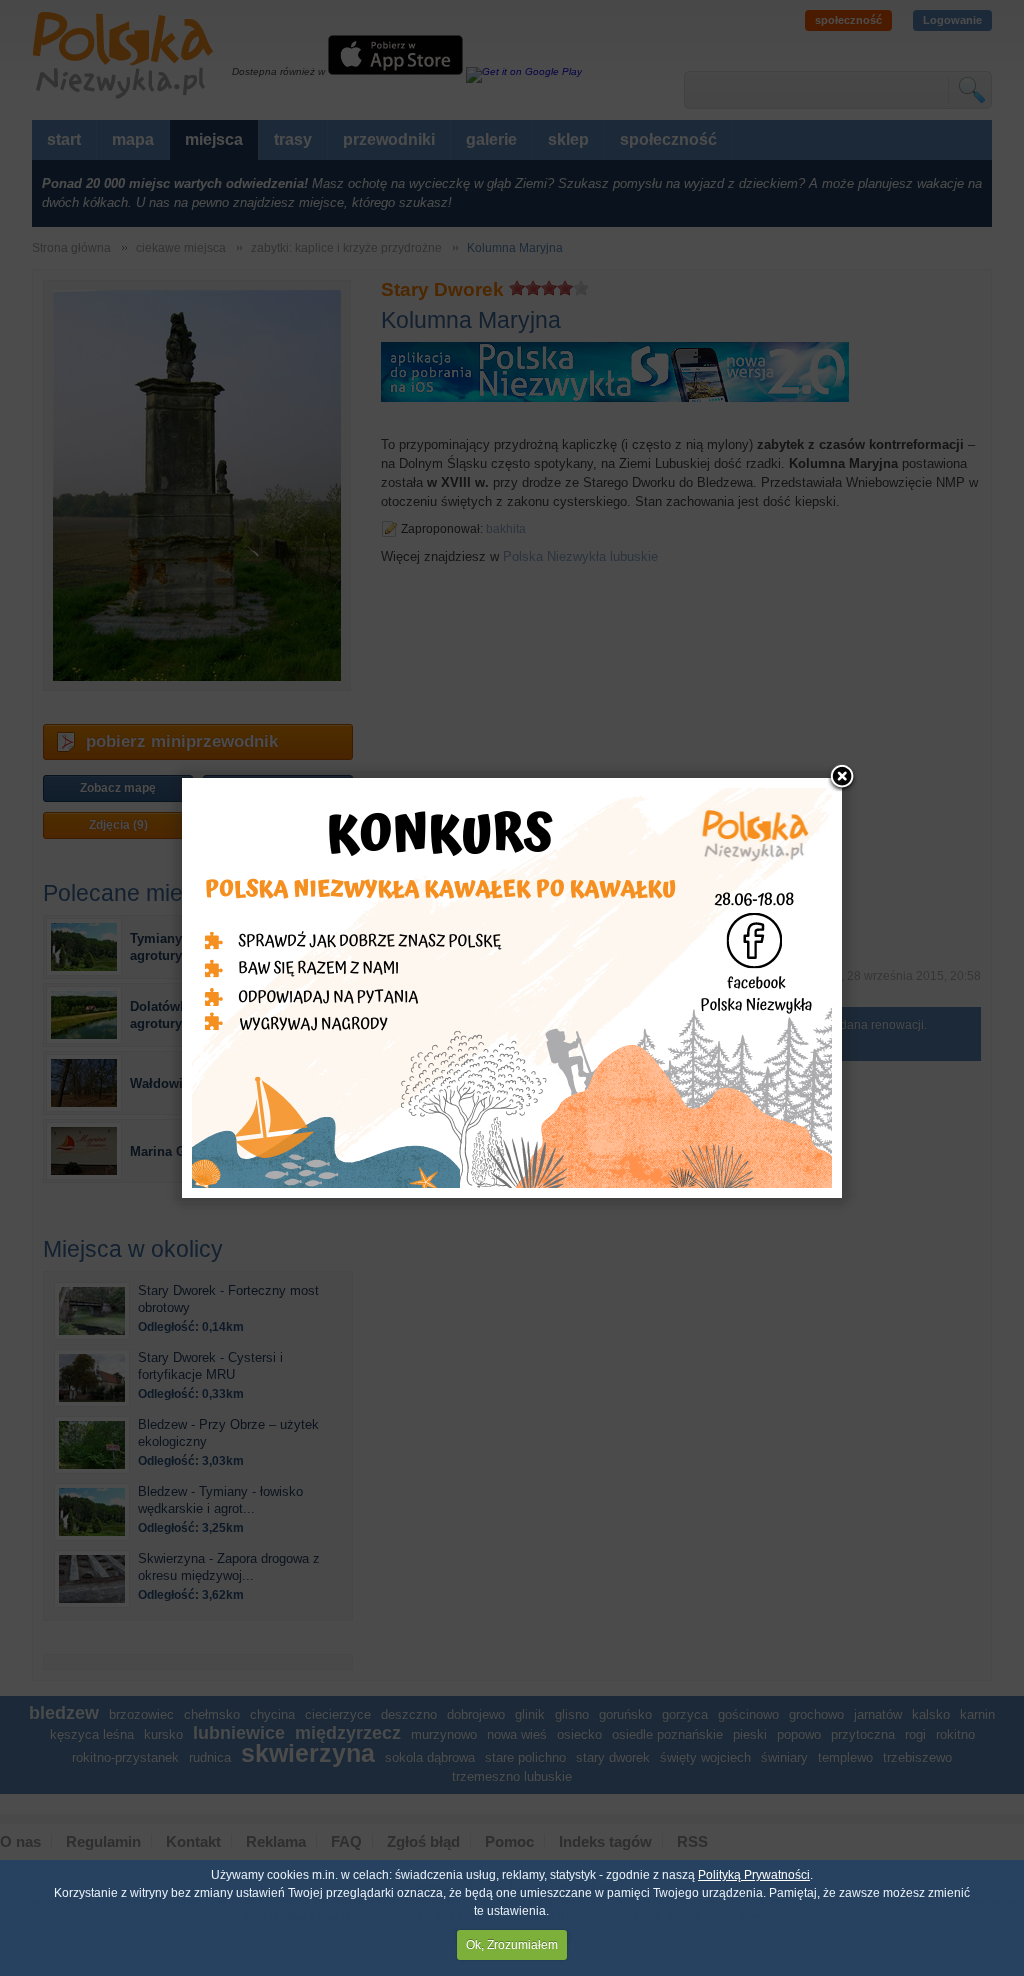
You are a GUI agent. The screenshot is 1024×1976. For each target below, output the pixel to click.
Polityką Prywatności (754, 1875)
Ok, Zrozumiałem (512, 1945)
